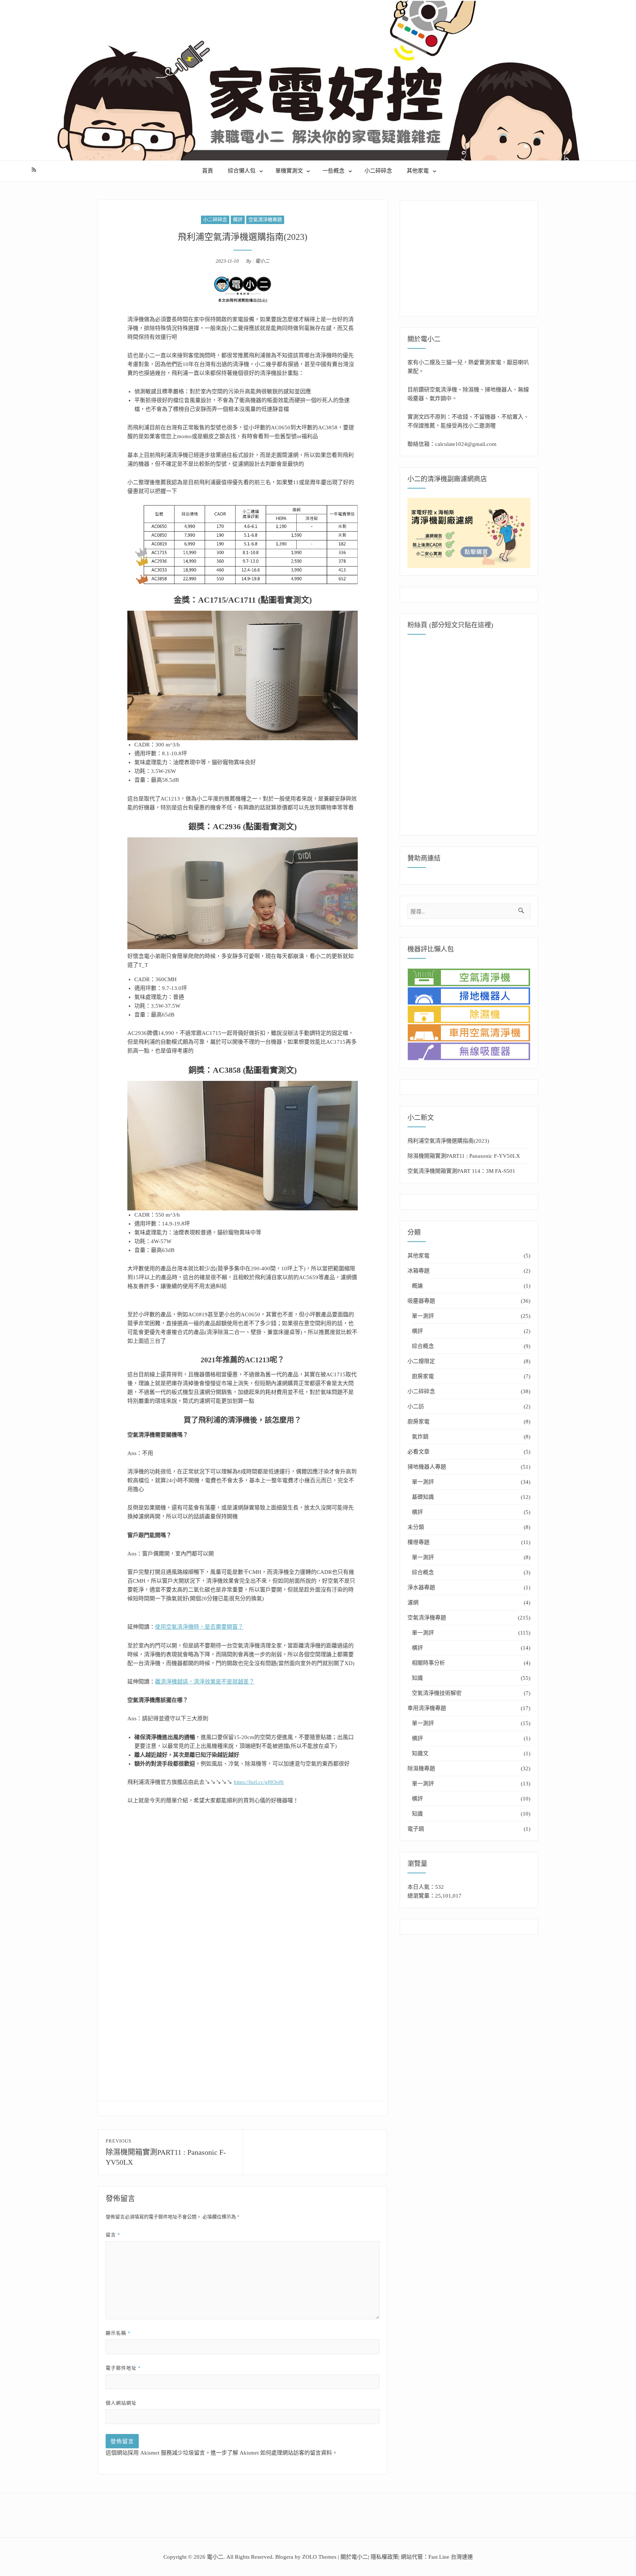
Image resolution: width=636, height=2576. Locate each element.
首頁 (208, 171)
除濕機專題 (421, 1768)
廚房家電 (423, 1376)
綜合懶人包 (242, 171)
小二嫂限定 (421, 1361)
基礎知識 (423, 1497)
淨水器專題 (421, 1587)
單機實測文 (289, 171)
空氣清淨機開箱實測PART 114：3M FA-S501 (461, 1171)
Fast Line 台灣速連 (451, 2557)
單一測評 (423, 1316)
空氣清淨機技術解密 (437, 1693)
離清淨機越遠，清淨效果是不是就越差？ (205, 1682)
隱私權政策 (384, 2557)
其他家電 (418, 171)
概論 (417, 1286)
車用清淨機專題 (427, 1708)
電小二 (262, 261)
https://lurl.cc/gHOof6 (259, 1782)
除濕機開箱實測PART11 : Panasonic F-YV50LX (464, 1156)
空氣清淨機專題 (265, 219)
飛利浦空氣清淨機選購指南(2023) (448, 1141)
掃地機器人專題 (427, 1467)
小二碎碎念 (378, 171)
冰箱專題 (418, 1271)
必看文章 (418, 1452)
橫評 (238, 219)
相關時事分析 (428, 1663)
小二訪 (416, 1406)
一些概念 (333, 171)
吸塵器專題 (421, 1301)
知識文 (420, 1753)
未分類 (416, 1527)
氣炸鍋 (420, 1437)
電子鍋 (416, 1829)
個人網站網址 (121, 2403)
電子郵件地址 (123, 2368)
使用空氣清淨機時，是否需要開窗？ (199, 1627)
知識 (417, 1678)
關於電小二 (354, 2557)
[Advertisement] (244, 1888)
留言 (113, 2235)
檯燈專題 (418, 1542)
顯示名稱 (118, 2333)
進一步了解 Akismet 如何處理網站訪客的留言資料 (271, 2453)
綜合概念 (423, 1346)
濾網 (413, 1603)
